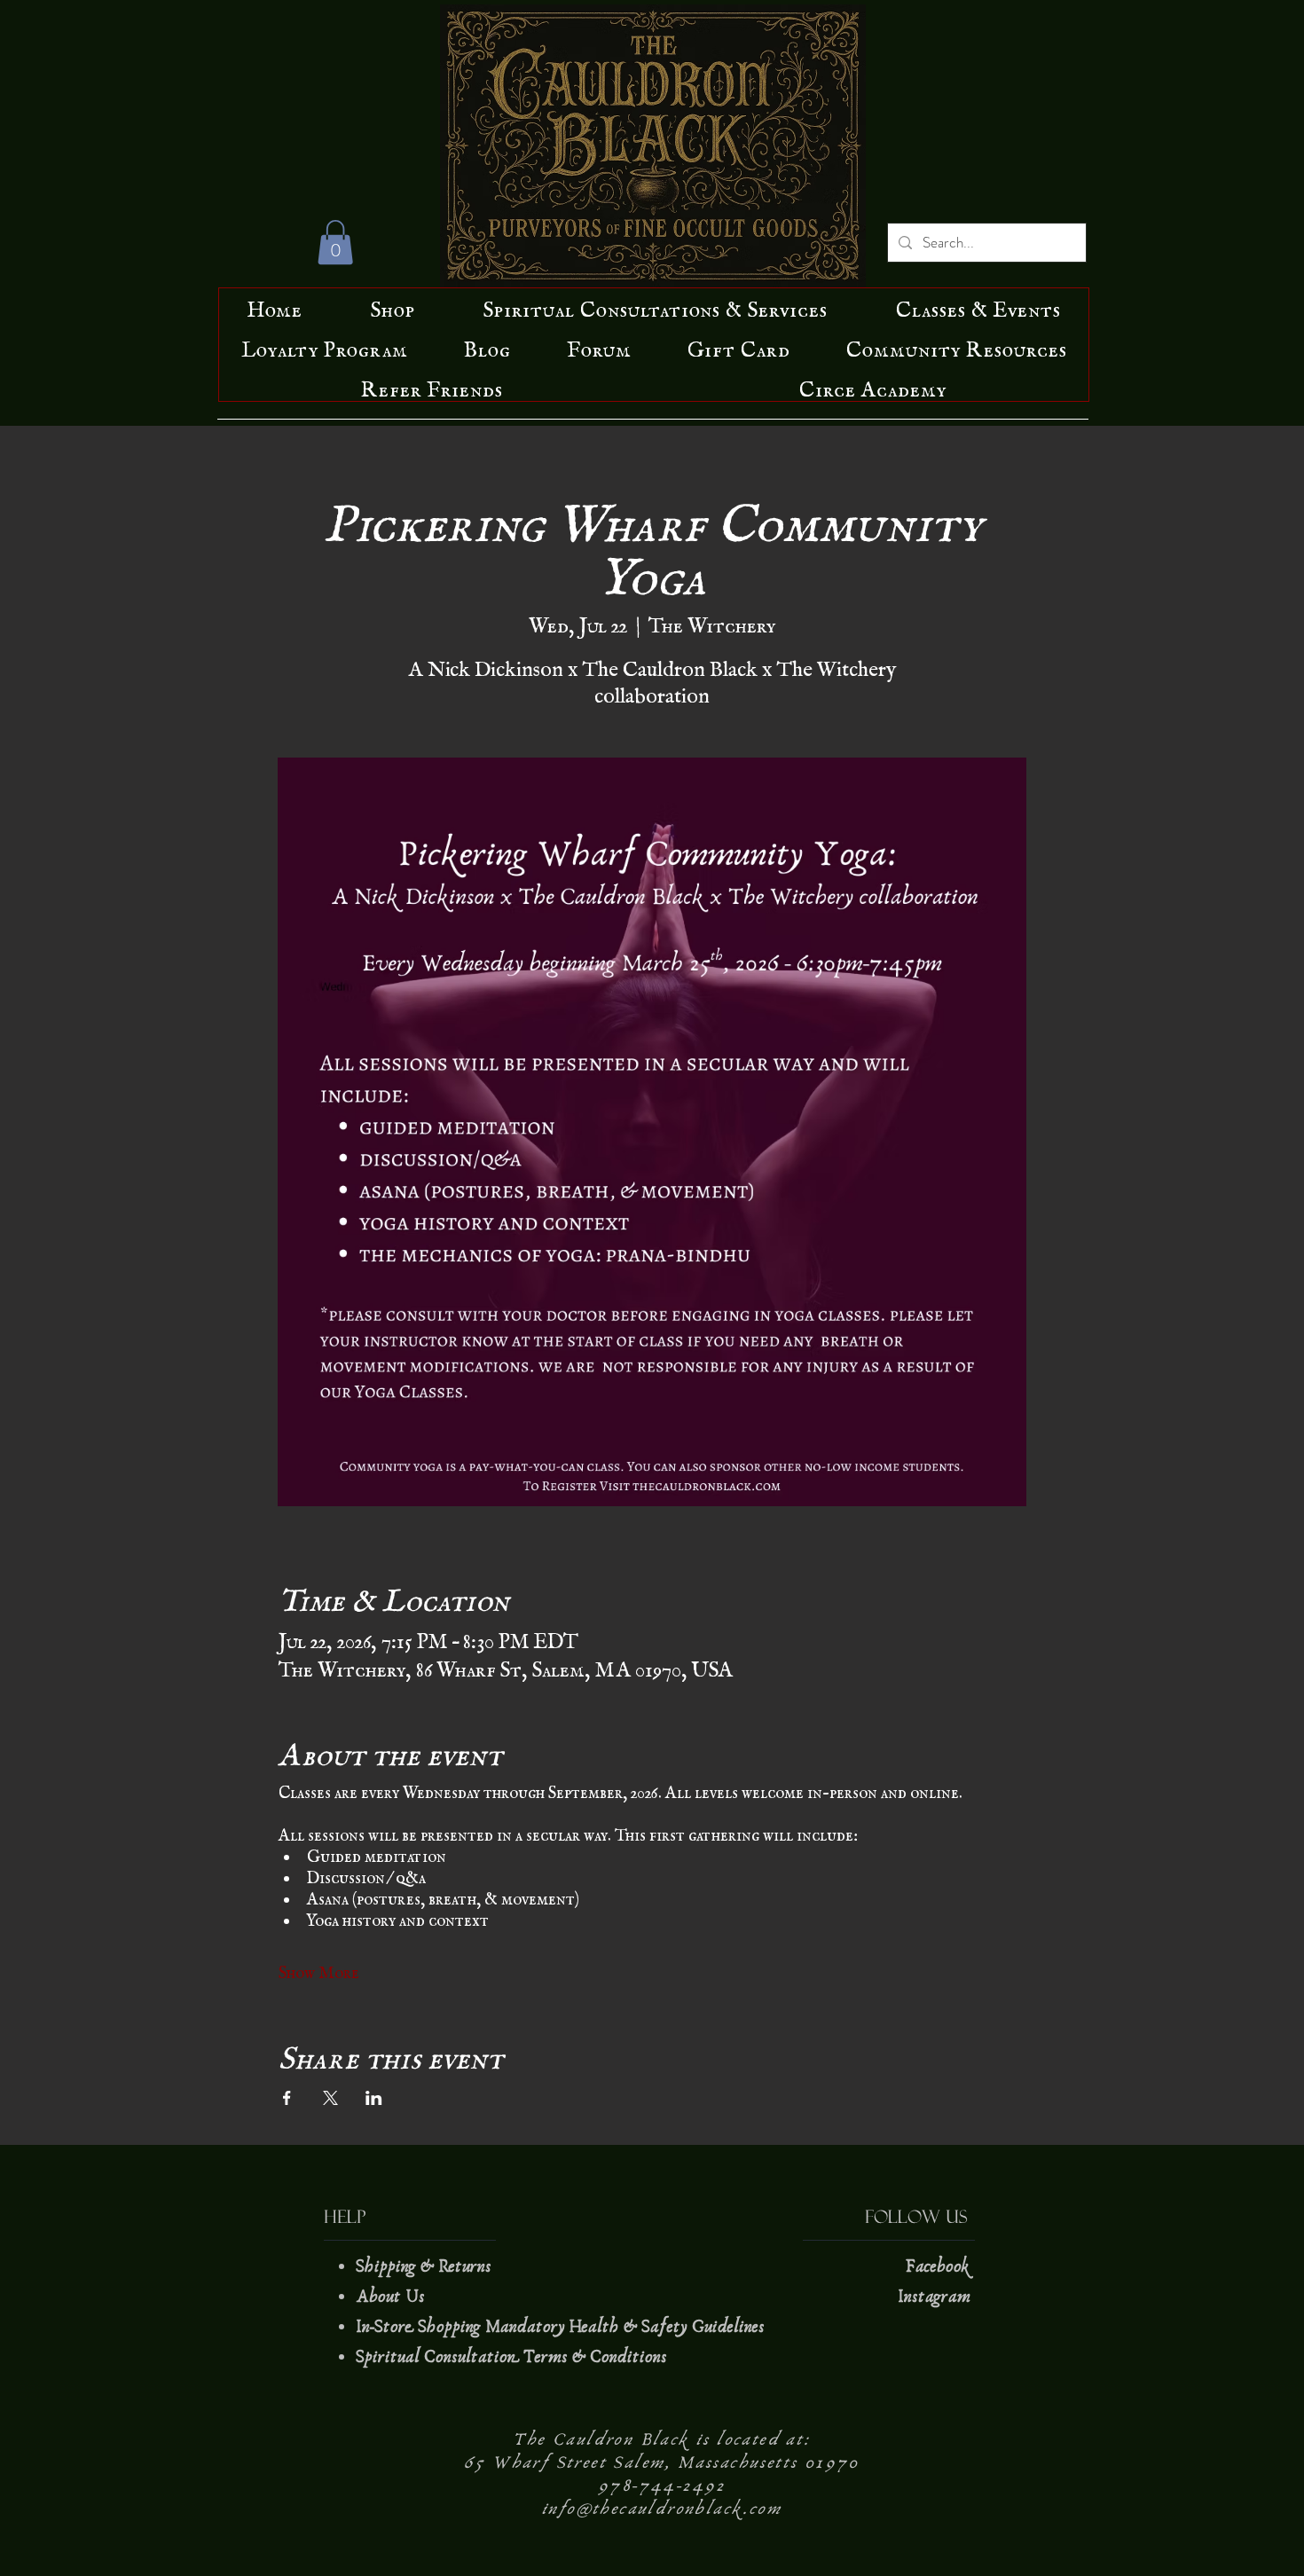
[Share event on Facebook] (287, 2098)
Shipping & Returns (426, 2266)
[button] (335, 242)
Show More (319, 1968)
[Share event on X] (330, 2098)
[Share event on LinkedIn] (374, 2098)
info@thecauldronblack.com (662, 2509)
